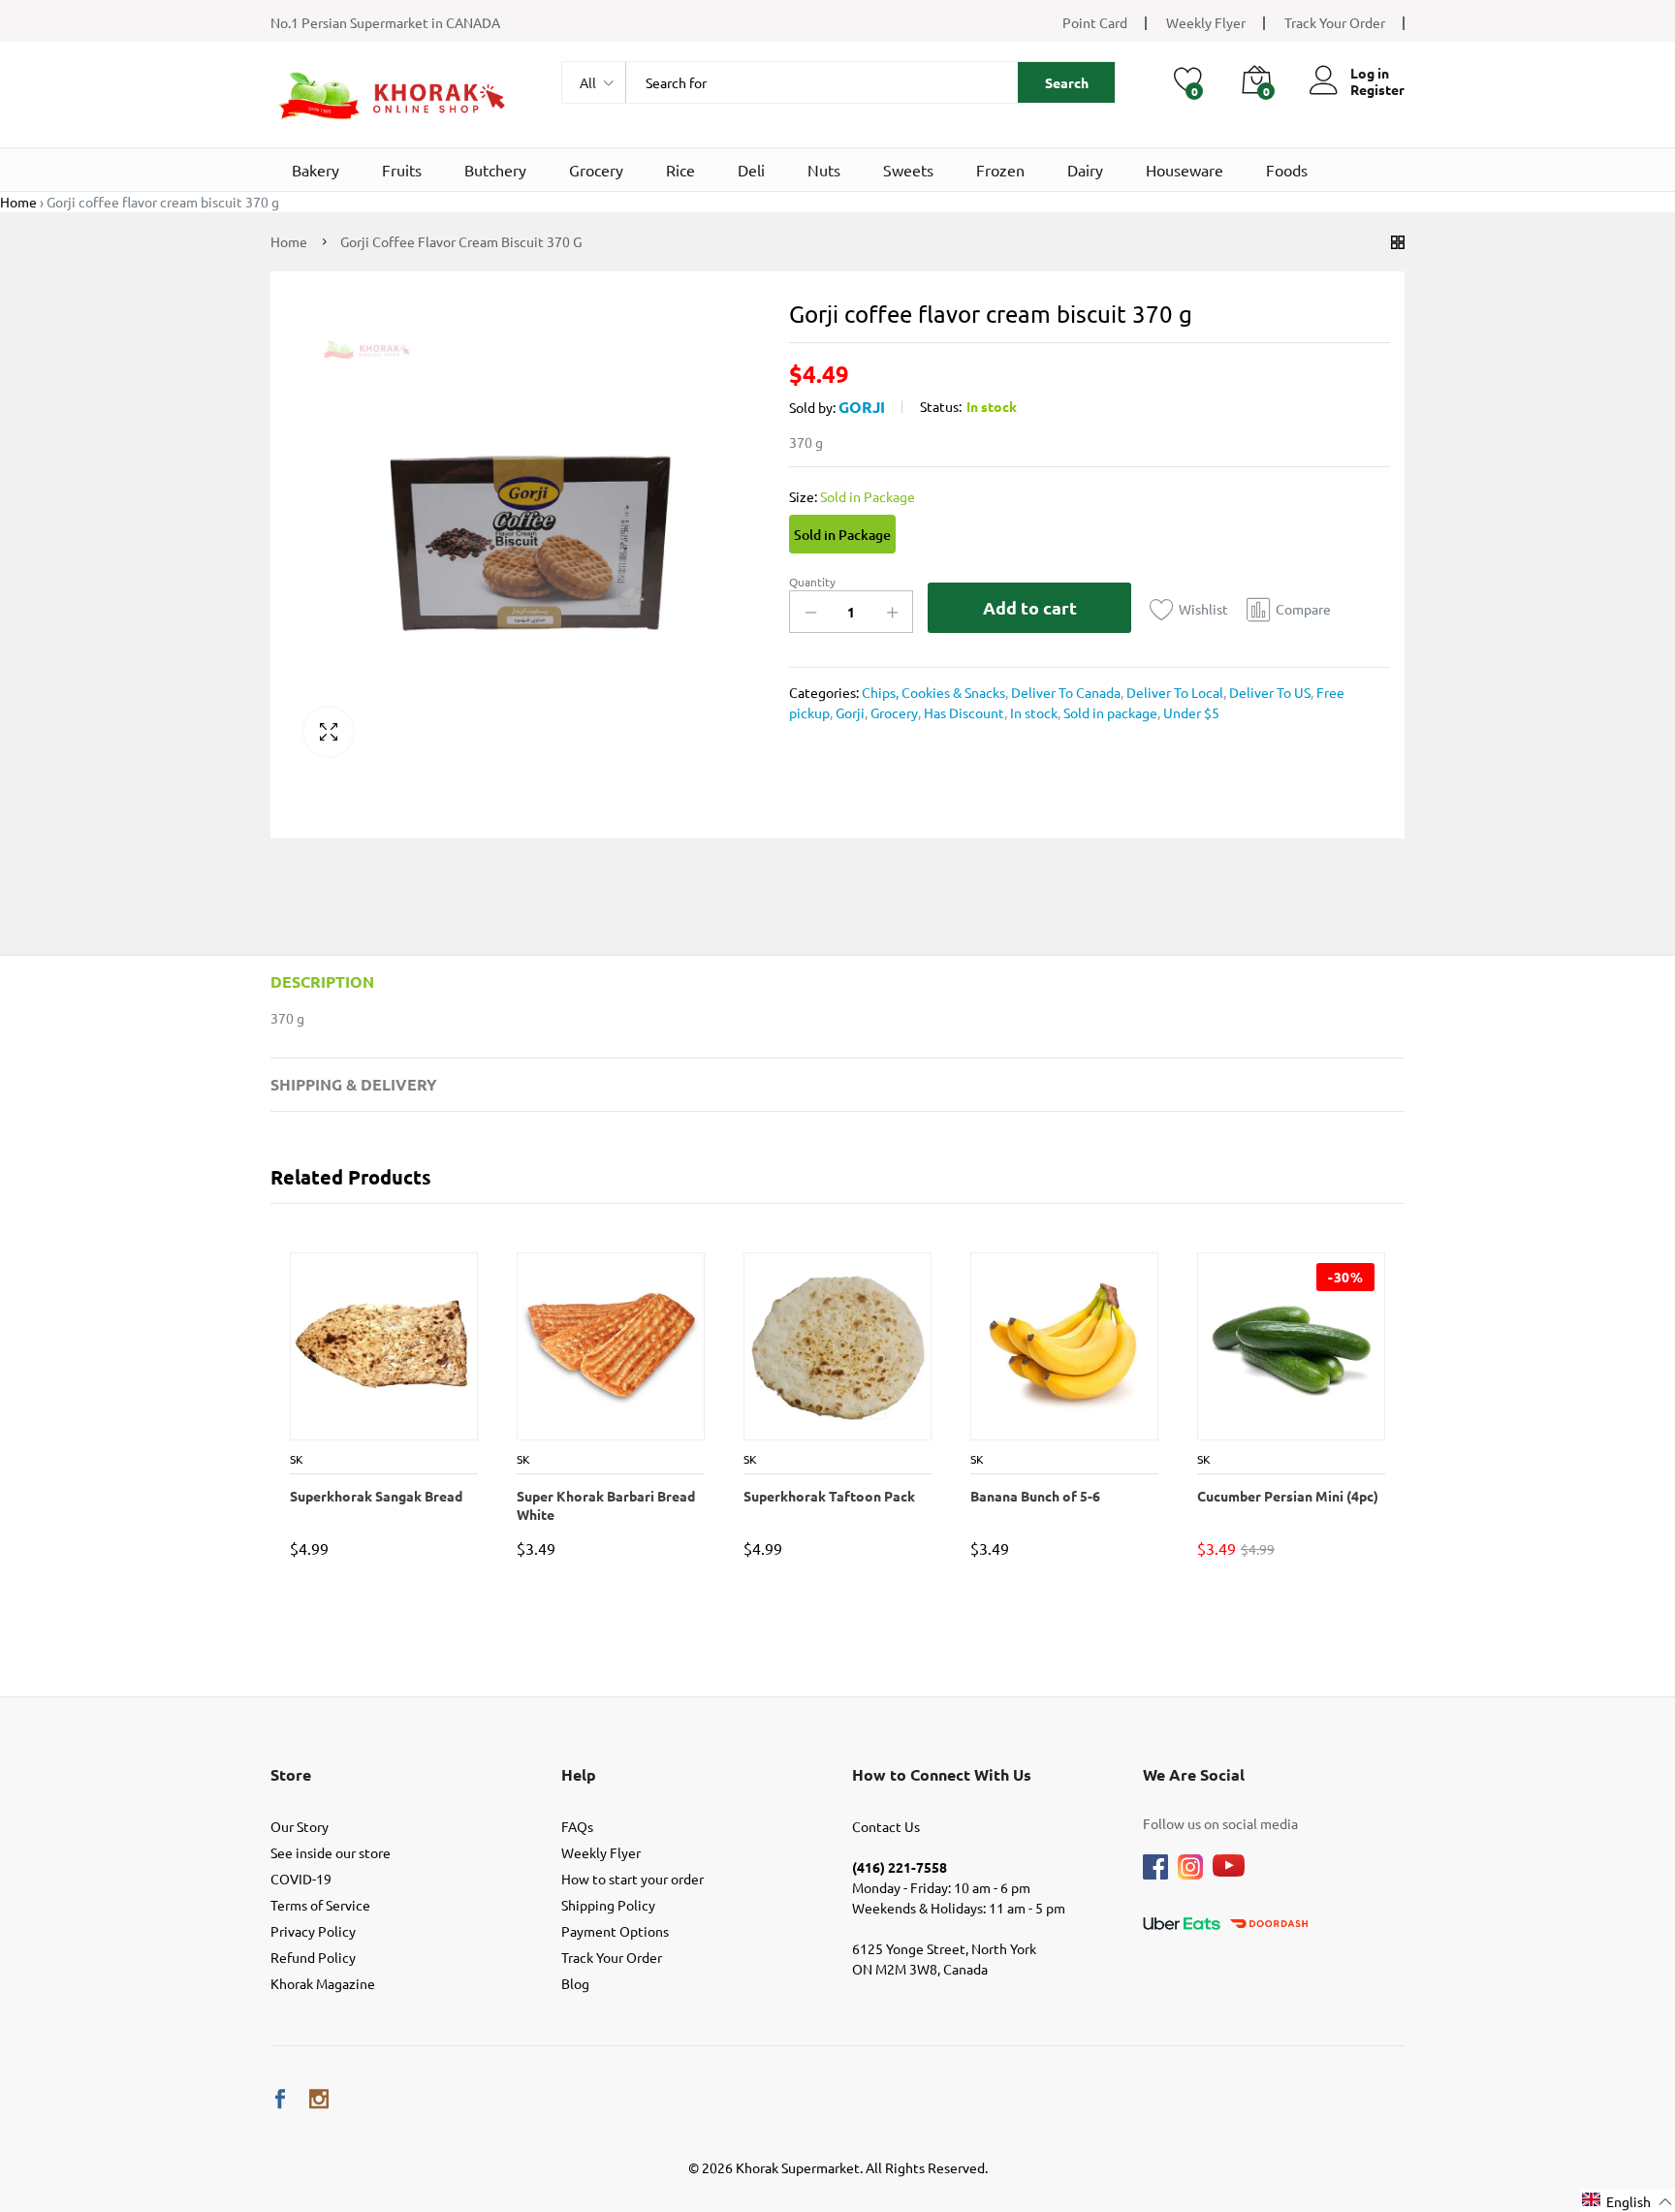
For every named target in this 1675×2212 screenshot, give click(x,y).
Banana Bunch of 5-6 (1034, 1496)
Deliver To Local (1173, 692)
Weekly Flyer (1206, 22)
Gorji (862, 407)
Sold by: (812, 407)
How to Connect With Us (942, 1774)
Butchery (495, 170)
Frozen (1000, 170)
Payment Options (615, 1931)
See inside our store (331, 1852)
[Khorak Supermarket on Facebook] (280, 2099)
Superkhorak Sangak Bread (375, 1496)
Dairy (1085, 170)
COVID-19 (301, 1879)
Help (579, 1774)
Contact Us (886, 1826)
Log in (1370, 73)
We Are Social (1194, 1774)
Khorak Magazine (323, 1983)
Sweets (908, 170)
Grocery (596, 170)
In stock (1032, 712)
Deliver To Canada (1064, 692)
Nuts (824, 170)
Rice (680, 170)
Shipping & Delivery (354, 1084)
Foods (1287, 170)
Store (291, 1774)
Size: (852, 496)
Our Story (300, 1826)
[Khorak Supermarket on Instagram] (319, 2099)
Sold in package (1109, 712)
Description (322, 981)
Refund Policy (313, 1957)
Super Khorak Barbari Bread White (605, 1504)
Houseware (1185, 170)
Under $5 (1190, 712)
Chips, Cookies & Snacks (933, 692)
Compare (1303, 609)
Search (1067, 82)
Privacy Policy (313, 1931)
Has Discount (963, 712)
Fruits (402, 170)
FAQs (577, 1826)
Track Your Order (1335, 22)
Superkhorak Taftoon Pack (828, 1496)
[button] (1628, 2201)
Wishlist (1203, 609)
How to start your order (632, 1879)
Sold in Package (842, 535)
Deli (751, 170)
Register (1377, 90)
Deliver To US (1268, 692)
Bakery (316, 170)
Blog (575, 1983)
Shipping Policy (608, 1905)
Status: (941, 406)
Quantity (812, 582)
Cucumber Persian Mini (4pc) (1287, 1496)
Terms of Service (320, 1905)
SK (296, 1459)
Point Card (1095, 22)
